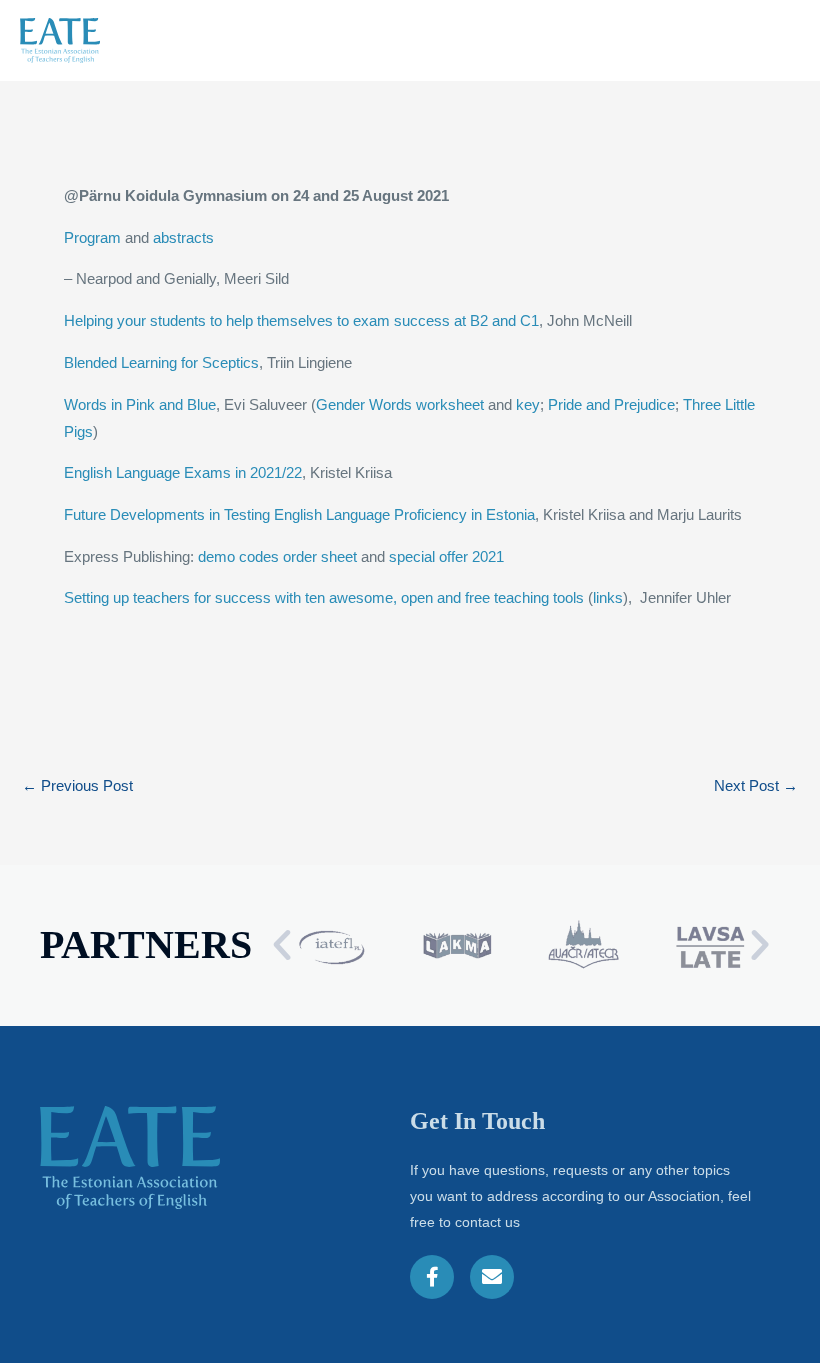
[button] (282, 945)
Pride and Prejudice (611, 405)
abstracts (183, 238)
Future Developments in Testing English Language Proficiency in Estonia (299, 515)
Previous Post (77, 786)
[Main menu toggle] (774, 41)
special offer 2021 (446, 557)
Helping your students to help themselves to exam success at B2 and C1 (301, 321)
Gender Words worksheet (400, 405)
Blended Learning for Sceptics (161, 363)
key (528, 405)
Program (92, 238)
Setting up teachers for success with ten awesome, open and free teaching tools (324, 598)
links (608, 598)
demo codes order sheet (277, 557)
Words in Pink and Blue (140, 405)
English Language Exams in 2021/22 (183, 473)
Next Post (756, 786)
